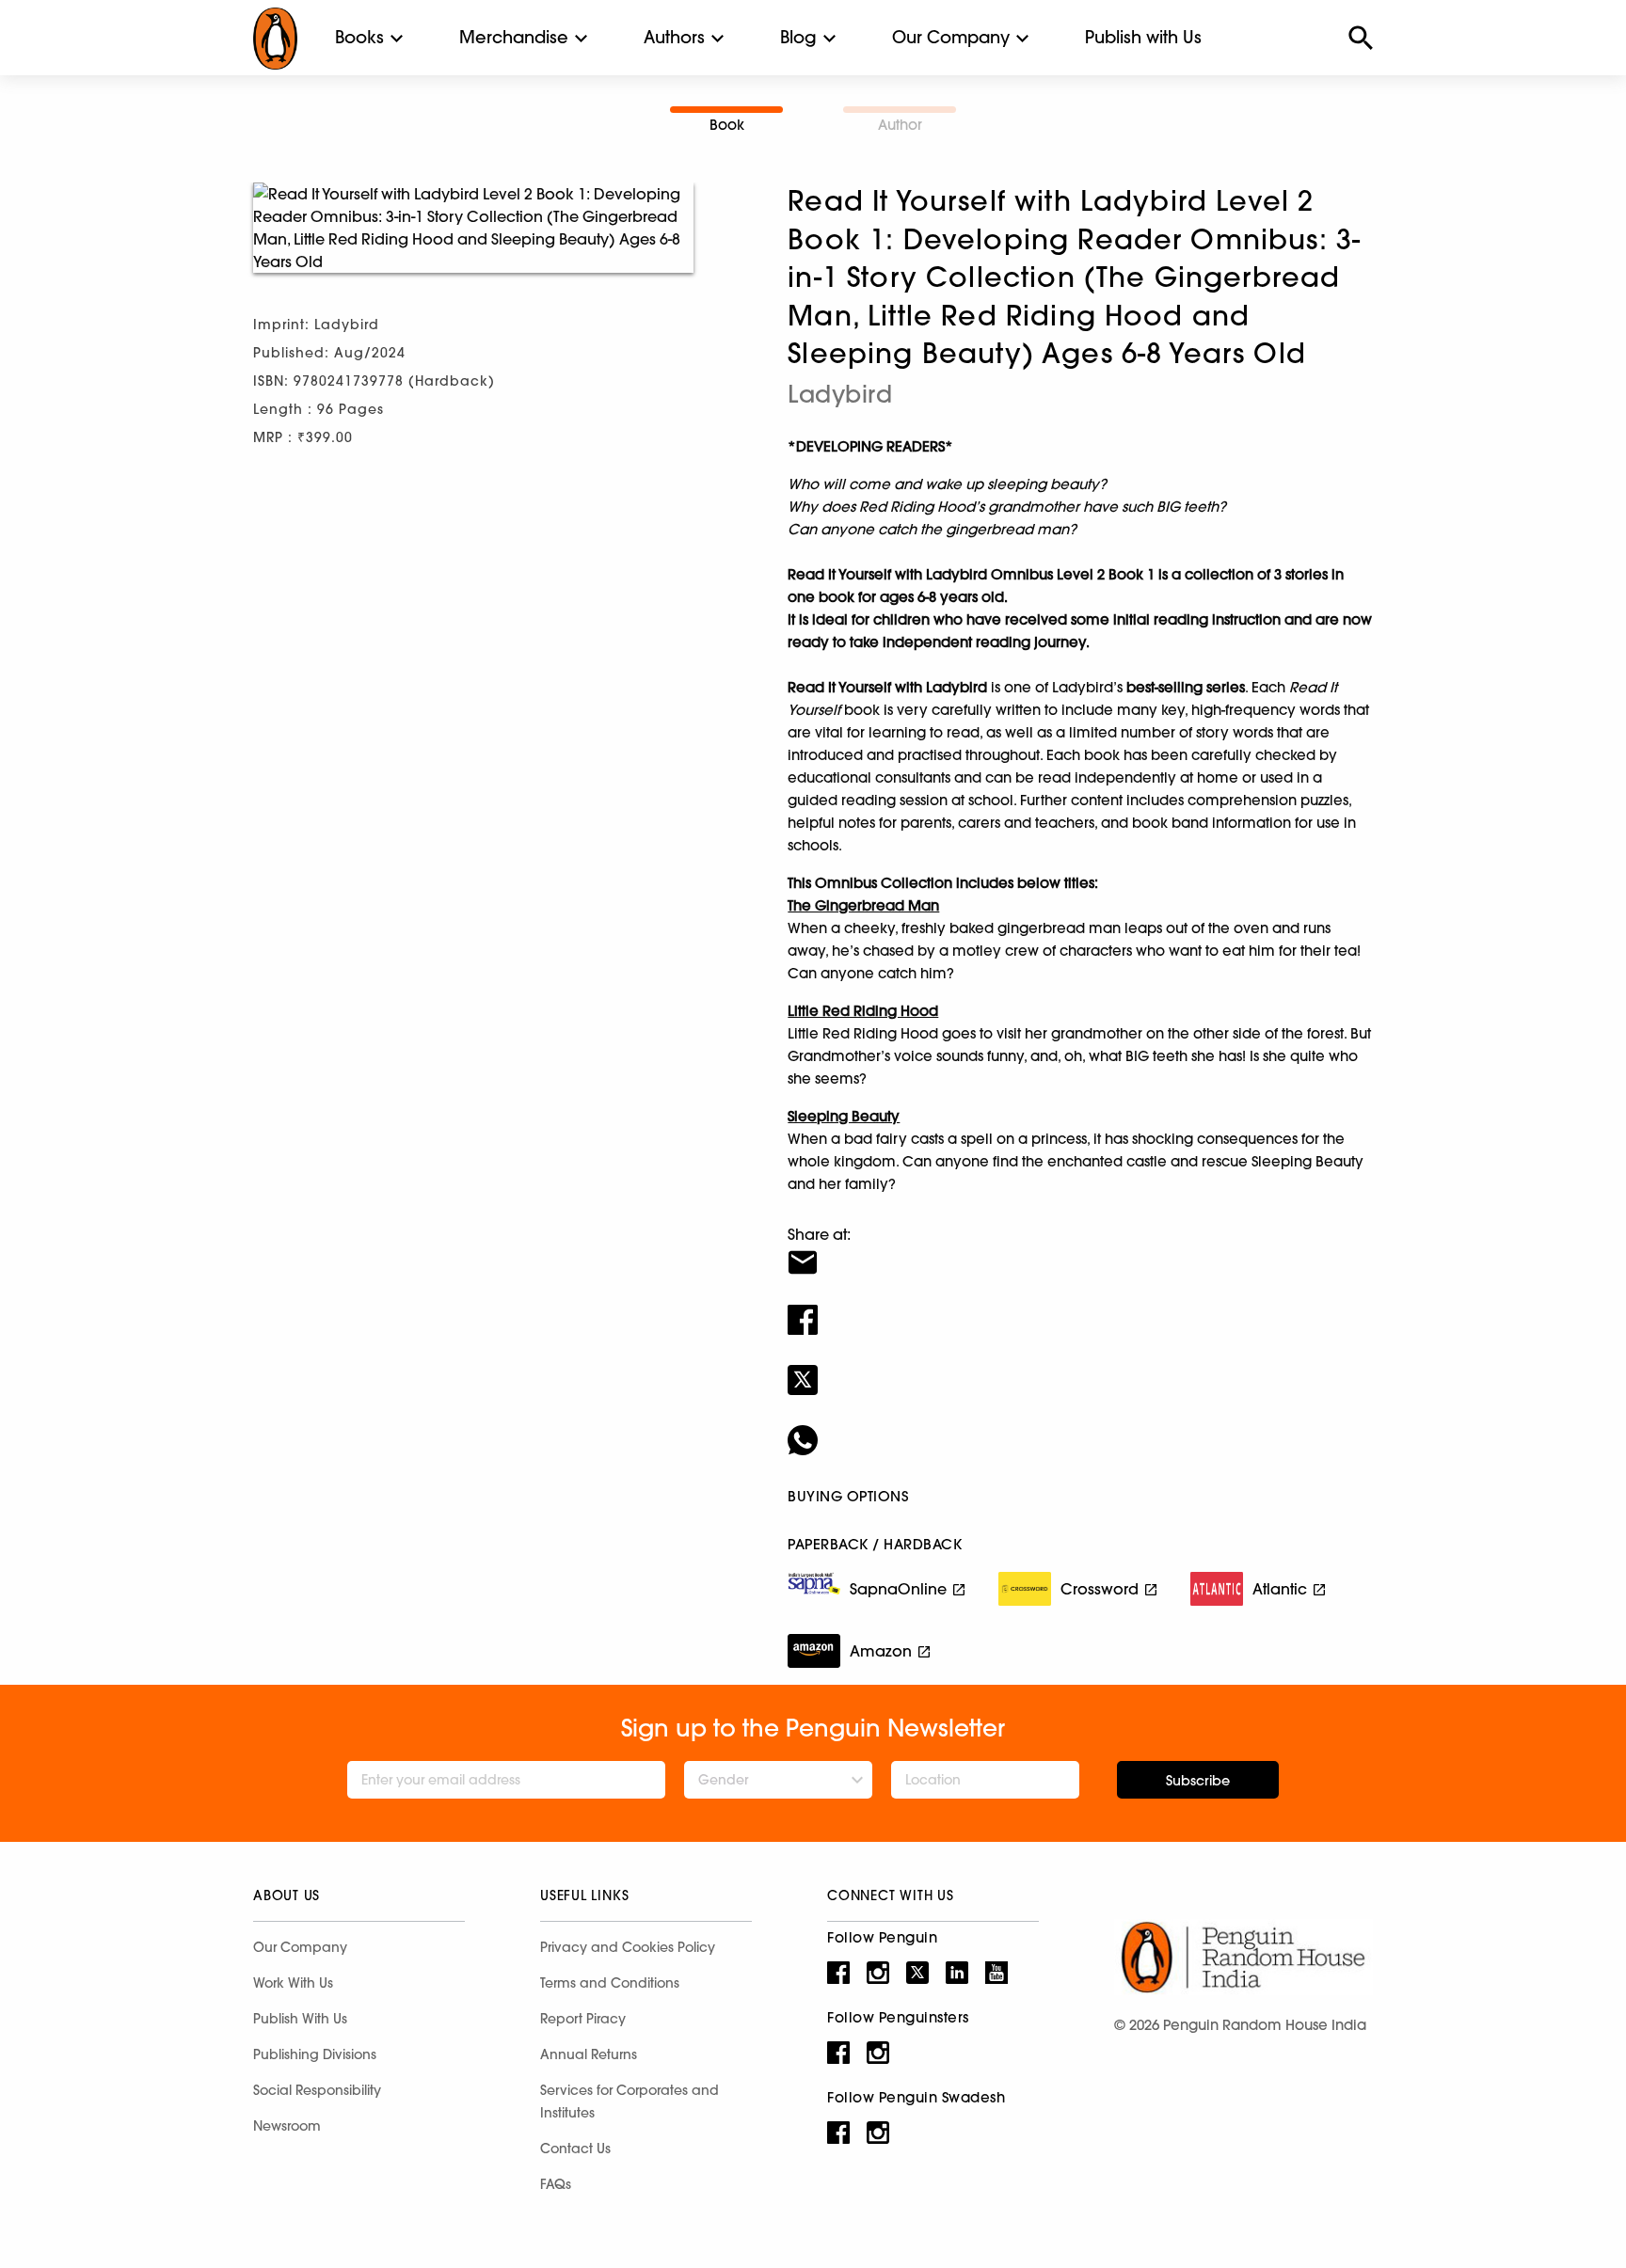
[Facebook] (1080, 1308)
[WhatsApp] (1080, 1428)
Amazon (881, 1651)
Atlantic (1280, 1589)
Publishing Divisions (315, 2054)
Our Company (951, 37)
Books (359, 37)
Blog (798, 37)
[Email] (1080, 1250)
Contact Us (575, 2149)
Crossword (1100, 1589)
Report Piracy (583, 2019)
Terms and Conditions (610, 1983)
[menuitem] (359, 38)
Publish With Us (300, 2019)
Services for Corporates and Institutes (630, 2101)
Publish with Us (1143, 37)
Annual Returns (589, 2054)
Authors (674, 37)
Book (727, 125)
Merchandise (514, 37)
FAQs (556, 2184)
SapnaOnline (898, 1589)
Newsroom (287, 2126)
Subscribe (1198, 1781)
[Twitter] (1080, 1368)
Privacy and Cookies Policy (628, 1947)
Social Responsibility (317, 2090)
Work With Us (293, 1983)
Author (900, 125)
